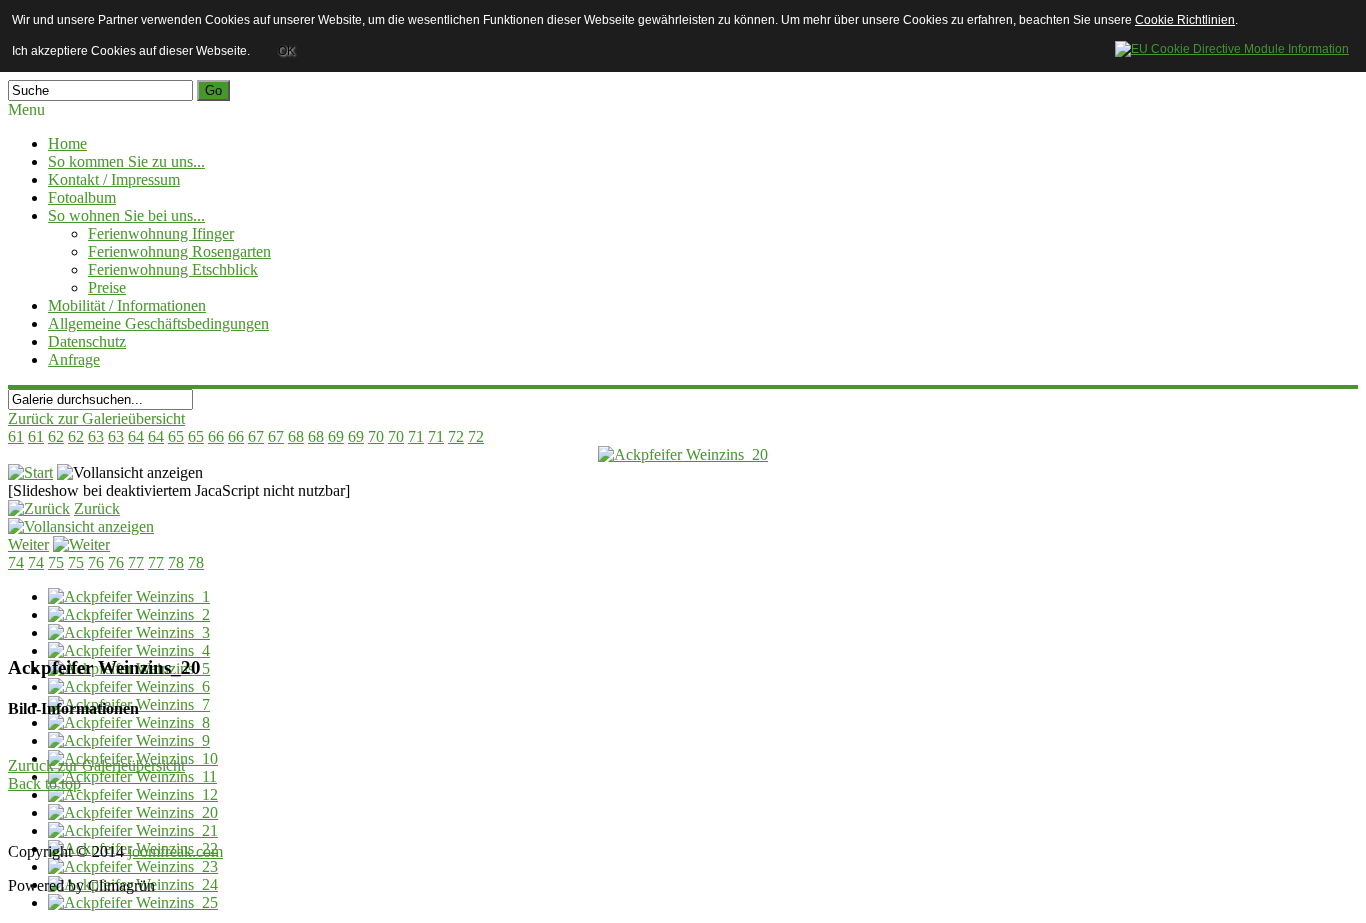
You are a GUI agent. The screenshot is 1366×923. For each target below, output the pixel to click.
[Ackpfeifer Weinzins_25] (133, 902)
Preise (107, 287)
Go (213, 90)
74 (16, 562)
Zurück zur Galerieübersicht (96, 418)
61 (16, 436)
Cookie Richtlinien (1185, 20)
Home (67, 143)
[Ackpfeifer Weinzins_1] (129, 596)
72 (456, 436)
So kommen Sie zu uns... (126, 161)
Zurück (97, 508)
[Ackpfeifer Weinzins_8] (129, 722)
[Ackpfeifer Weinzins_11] (132, 776)
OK (286, 51)
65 (176, 436)
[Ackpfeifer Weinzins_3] (129, 632)
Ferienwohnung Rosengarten (179, 251)
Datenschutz (87, 341)
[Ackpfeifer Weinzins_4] (129, 650)
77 (136, 562)
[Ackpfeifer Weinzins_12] (133, 794)
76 (96, 562)
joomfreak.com (175, 851)
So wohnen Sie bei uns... (126, 215)
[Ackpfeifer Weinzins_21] (133, 830)
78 (176, 562)
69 (336, 436)
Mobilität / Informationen (127, 305)
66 (216, 436)
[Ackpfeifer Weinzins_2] (129, 614)
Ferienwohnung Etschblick (173, 269)
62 (56, 436)
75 (56, 562)
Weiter (28, 544)
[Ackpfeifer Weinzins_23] (133, 866)
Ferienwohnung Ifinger (161, 233)
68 (296, 436)
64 (136, 436)
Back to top (44, 783)
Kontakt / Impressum (114, 179)
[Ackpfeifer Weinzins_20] (683, 454)
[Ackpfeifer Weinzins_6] (129, 686)
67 (256, 436)
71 (416, 436)
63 (96, 436)
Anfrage (74, 359)
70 (376, 436)
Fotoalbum (82, 197)
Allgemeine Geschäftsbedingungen (158, 323)
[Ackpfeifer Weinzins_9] (129, 740)
